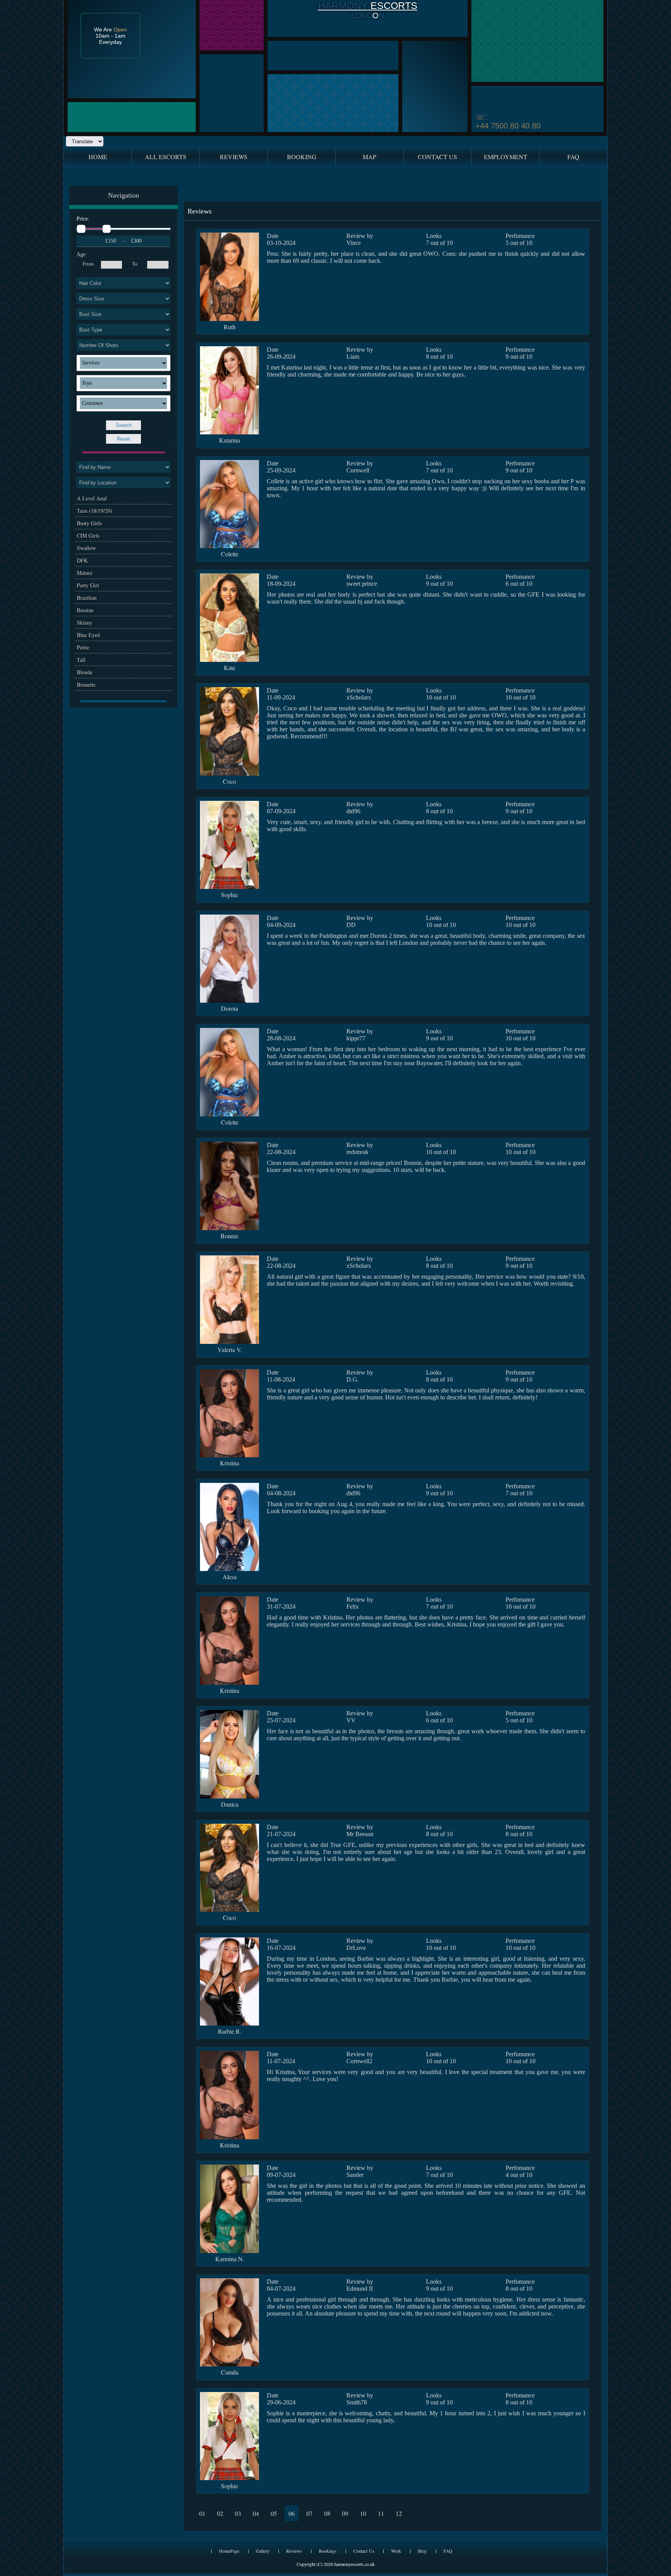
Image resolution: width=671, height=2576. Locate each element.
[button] (123, 363)
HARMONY (343, 5)
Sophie (229, 895)
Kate (229, 667)
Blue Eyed (88, 635)
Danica (230, 1804)
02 (220, 2513)
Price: (83, 219)
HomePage (229, 2551)
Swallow (86, 548)
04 (256, 2513)
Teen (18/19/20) (95, 511)
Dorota (229, 1008)
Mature (85, 573)
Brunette (86, 685)
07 (309, 2513)
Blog (422, 2551)
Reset (123, 439)
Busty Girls (89, 523)
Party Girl (88, 585)
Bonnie (229, 1236)
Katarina (229, 440)
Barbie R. (230, 2031)
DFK (82, 560)
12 (399, 2513)
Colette (230, 554)
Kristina (229, 1463)
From (88, 264)
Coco (229, 781)
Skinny (85, 622)
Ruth (230, 327)
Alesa (229, 1577)
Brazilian (87, 598)
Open (120, 30)
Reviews (294, 2551)
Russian (85, 610)
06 (292, 2513)
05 (274, 2513)
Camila (230, 2372)
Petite (83, 647)
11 (381, 2513)
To (135, 264)
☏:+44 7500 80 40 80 (508, 121)
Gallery (263, 2551)
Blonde (85, 672)
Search (124, 425)
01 (202, 2513)
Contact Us (364, 2551)
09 (345, 2513)
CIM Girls (88, 536)
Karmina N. (230, 2259)
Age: (82, 254)
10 (363, 2513)
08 (327, 2513)
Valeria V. (230, 1350)
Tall (81, 660)
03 (238, 2513)
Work (396, 2551)
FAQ (448, 2551)
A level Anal (92, 498)
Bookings (328, 2551)
